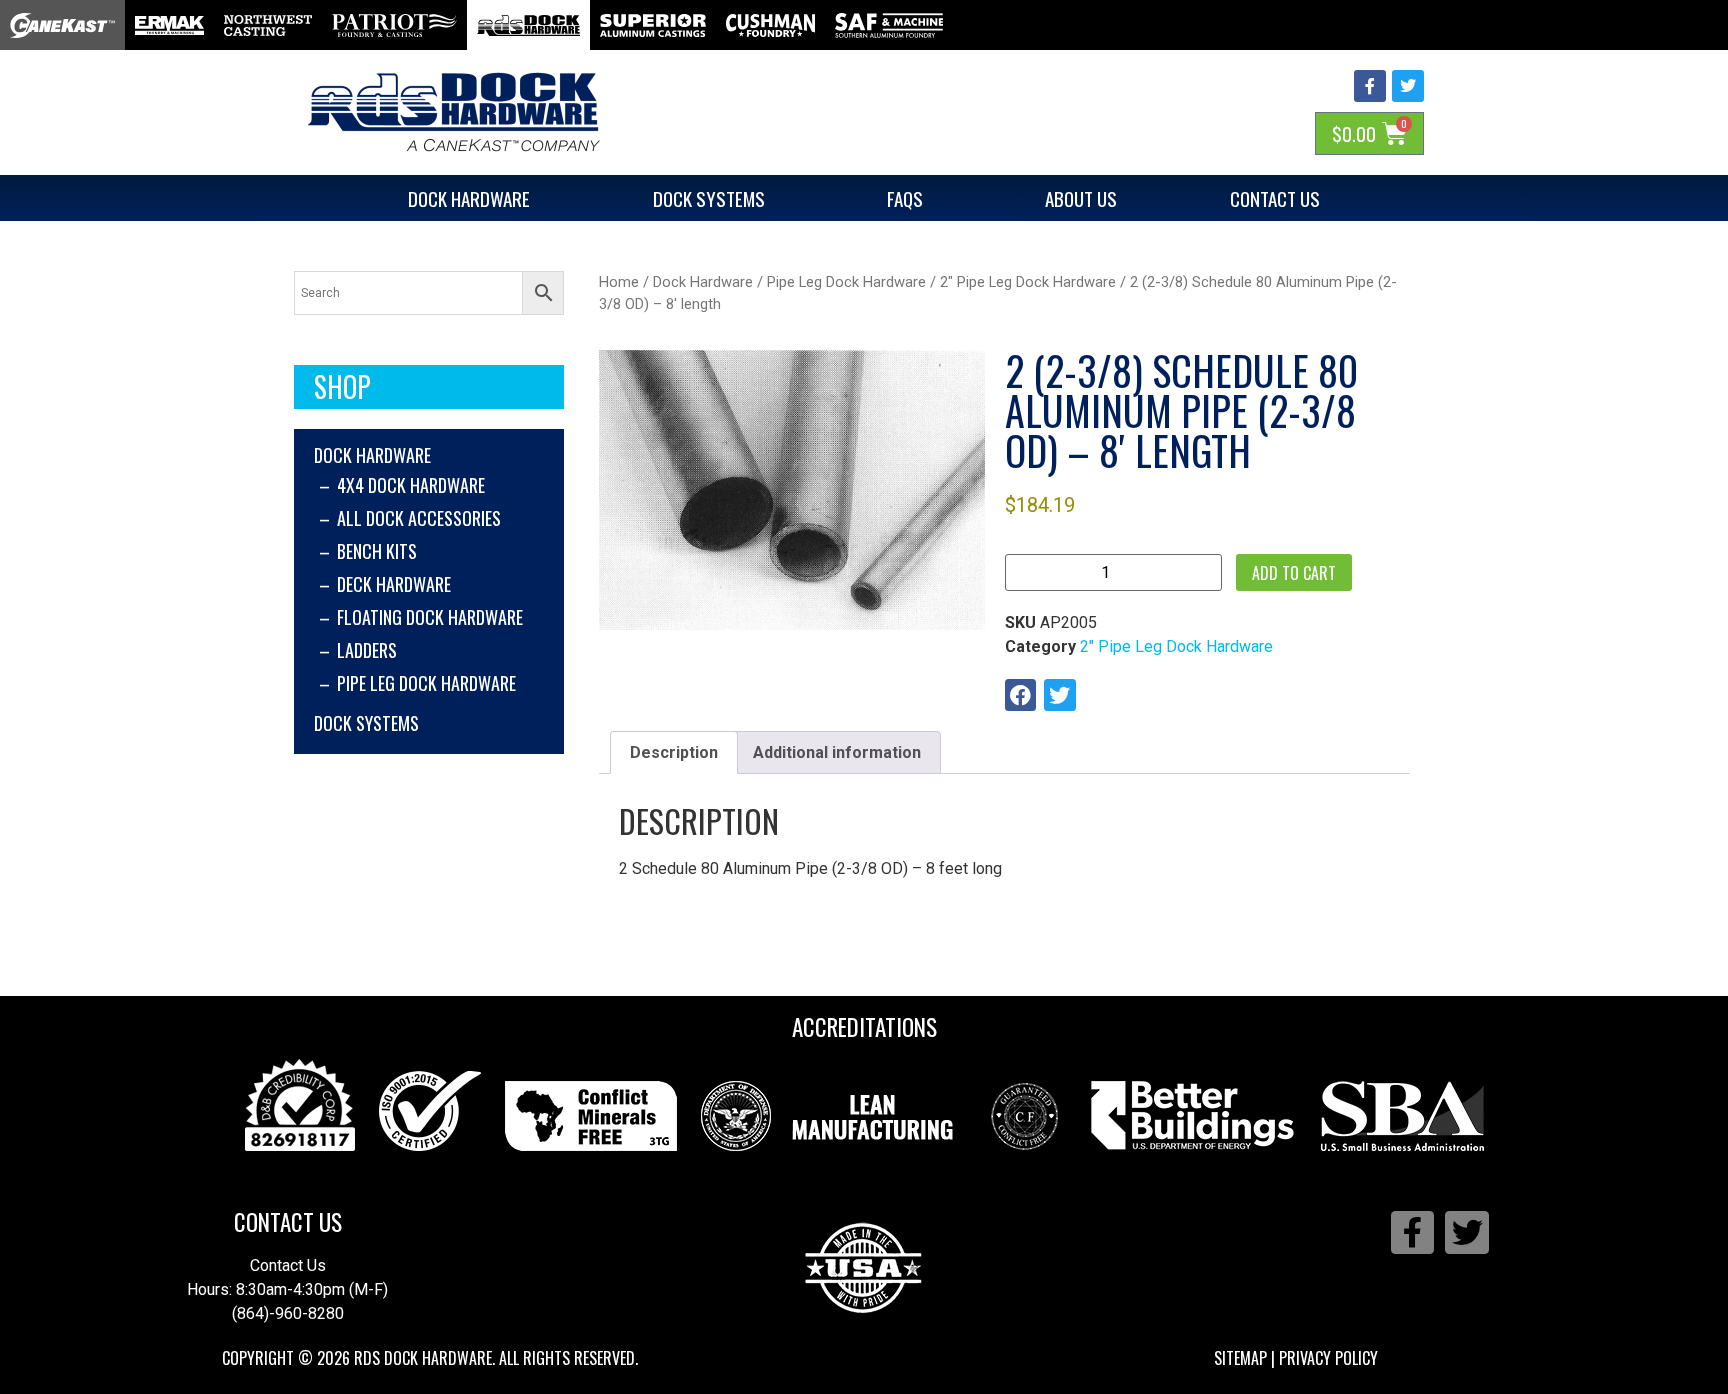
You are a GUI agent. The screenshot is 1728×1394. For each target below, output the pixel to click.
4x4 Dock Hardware (411, 485)
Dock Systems (709, 198)
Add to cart (1294, 573)
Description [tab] (674, 752)
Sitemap (1240, 1358)
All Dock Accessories (419, 518)
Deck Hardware (394, 584)
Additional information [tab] (837, 752)
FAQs (905, 198)
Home (619, 282)
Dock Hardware (469, 198)
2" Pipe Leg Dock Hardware (1028, 282)
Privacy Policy (1328, 1358)
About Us (1081, 198)
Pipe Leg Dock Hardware (426, 683)
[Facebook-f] (1370, 86)
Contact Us (1275, 198)
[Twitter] (1408, 86)
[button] (1021, 695)
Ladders (367, 650)
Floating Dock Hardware (430, 617)
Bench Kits (377, 551)
